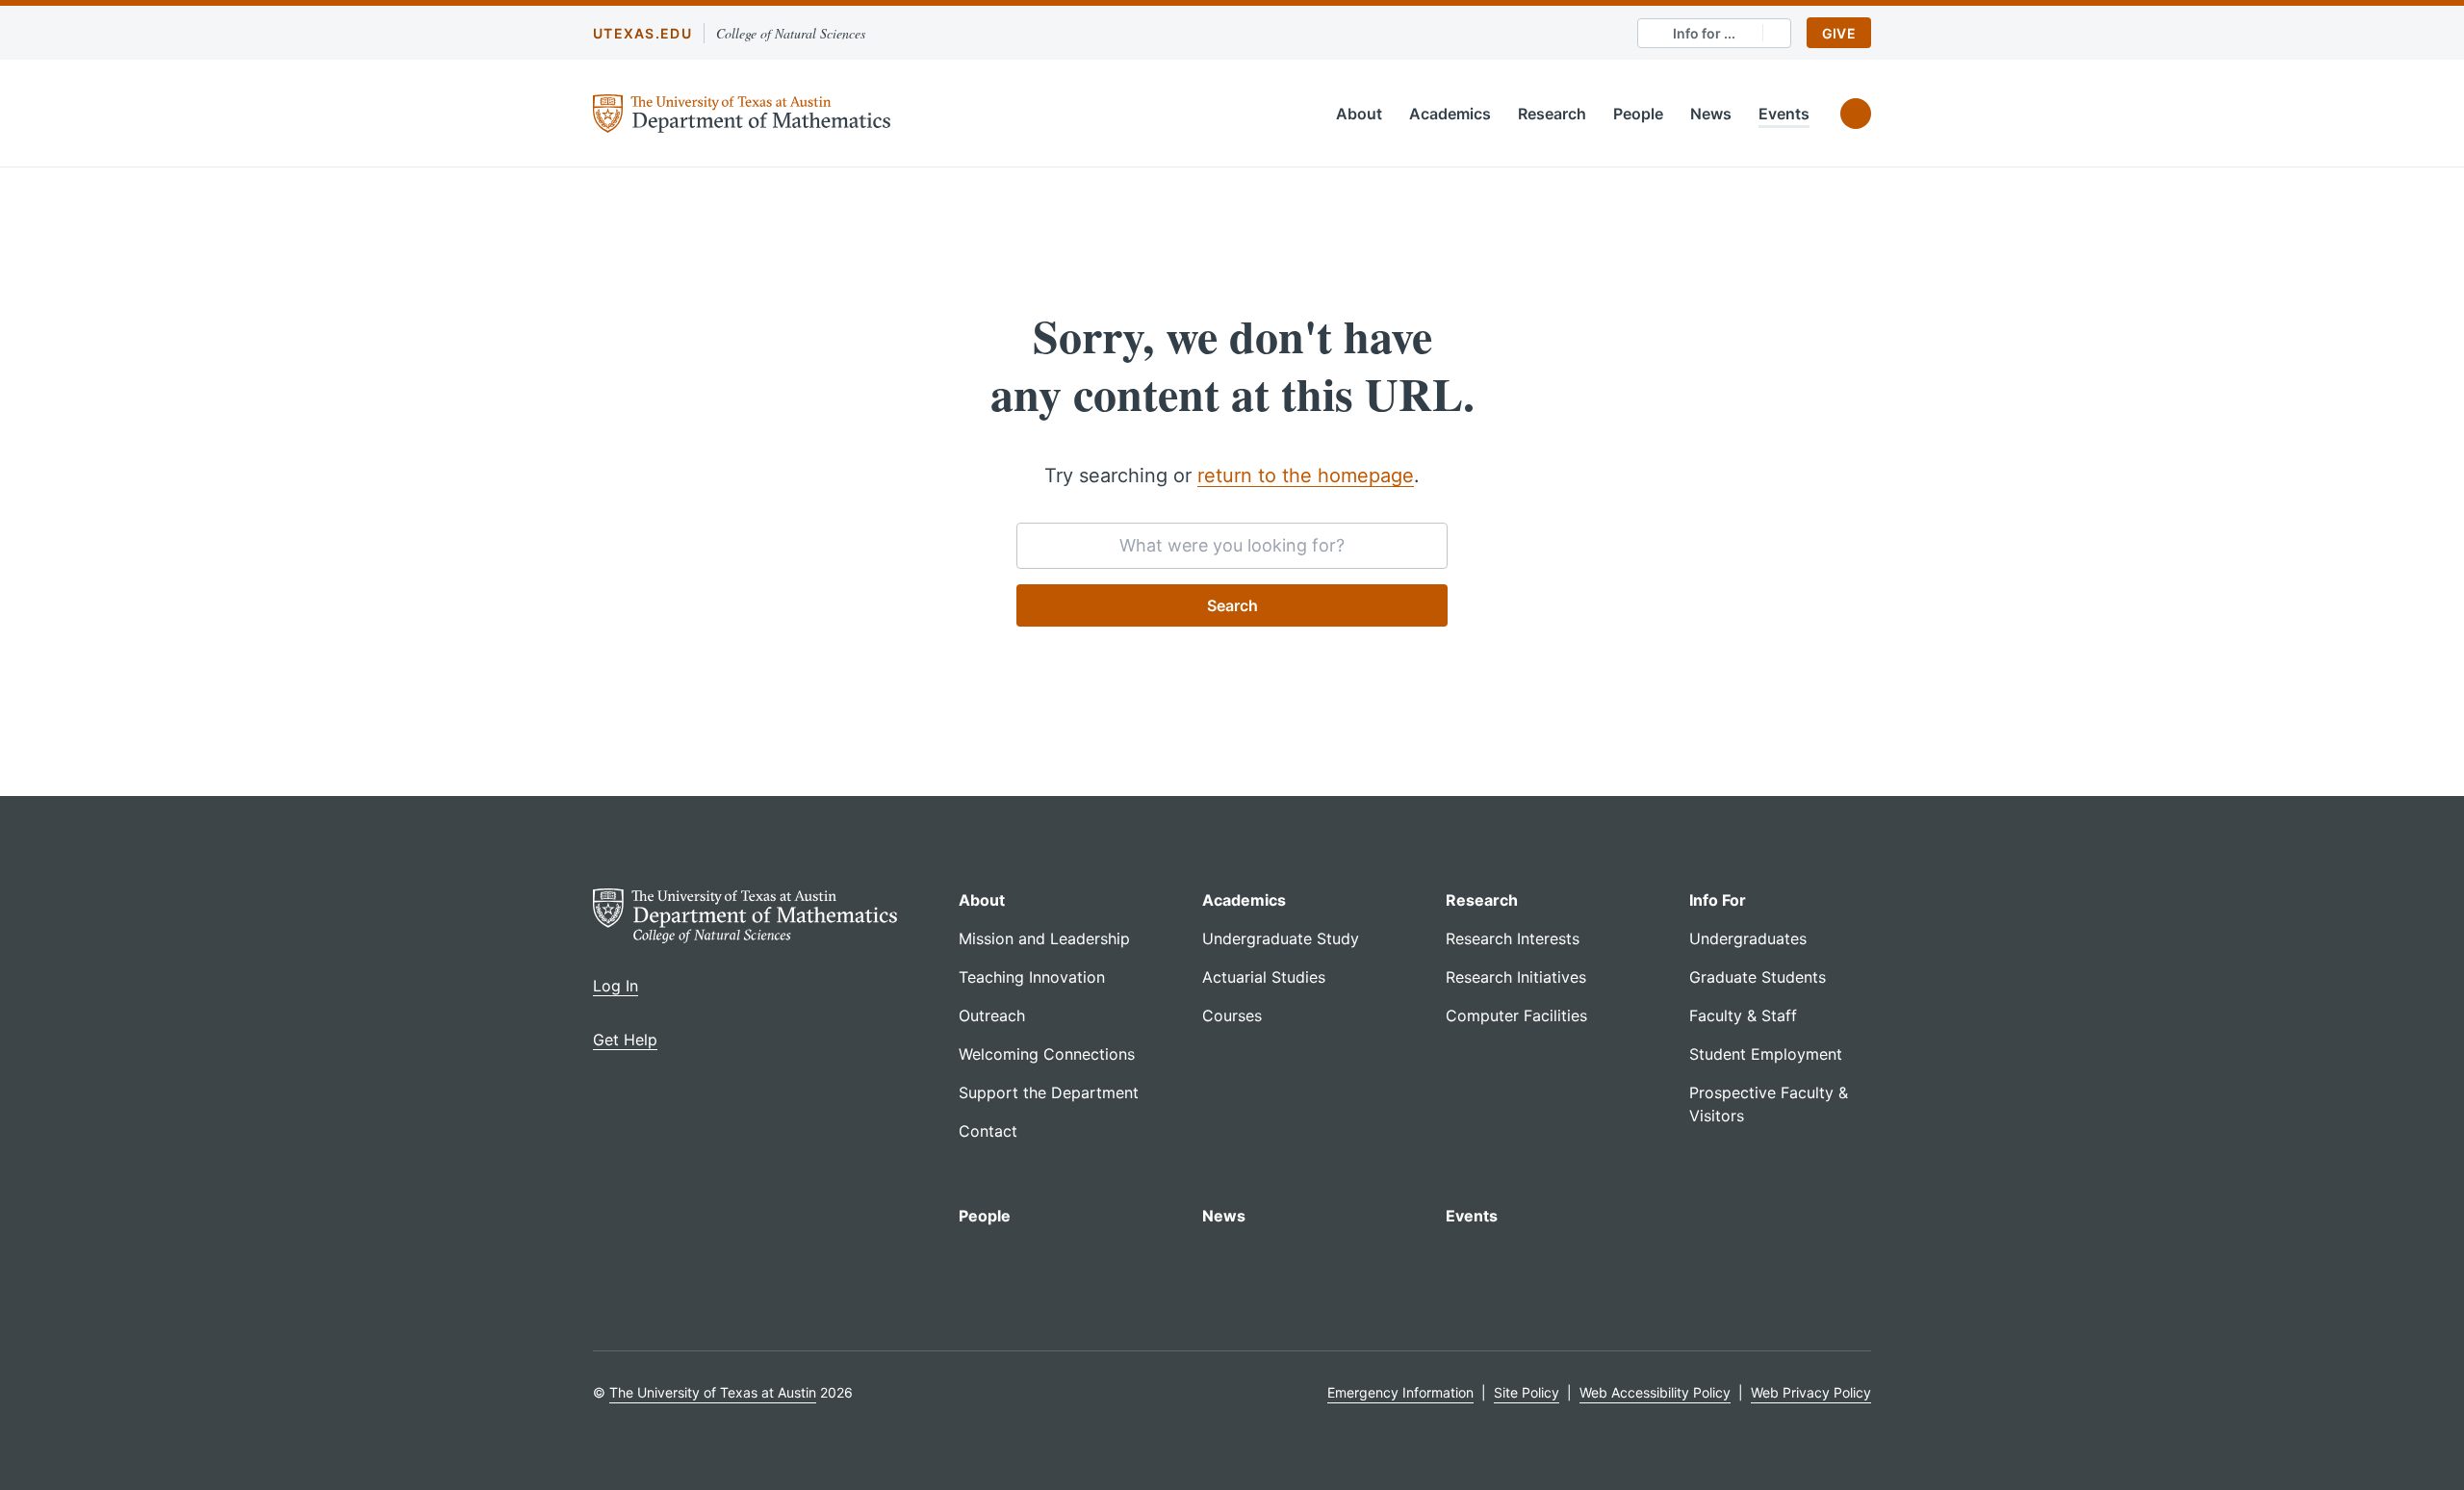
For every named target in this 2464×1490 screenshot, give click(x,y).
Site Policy (1527, 1392)
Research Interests (1513, 938)
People (1638, 114)
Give (1839, 33)
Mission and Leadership (1044, 938)
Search (1232, 605)
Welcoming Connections (1047, 1054)
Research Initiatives (1516, 977)
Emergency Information (1400, 1392)
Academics (1450, 114)
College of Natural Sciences (791, 33)
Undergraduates (1748, 938)
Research (1552, 114)
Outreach (992, 1015)
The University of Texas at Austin (713, 1392)
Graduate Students (1758, 977)
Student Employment (1766, 1054)
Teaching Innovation (1032, 977)
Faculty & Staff (1743, 1015)
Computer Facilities (1516, 1015)
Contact (988, 1131)
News (1711, 114)
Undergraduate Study (1281, 938)
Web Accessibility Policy (1655, 1392)
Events (1784, 114)
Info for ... (1704, 33)
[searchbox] (1232, 546)
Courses (1232, 1015)
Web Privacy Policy (1811, 1392)
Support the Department (1049, 1092)
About (1359, 114)
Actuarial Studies (1264, 977)
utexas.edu (642, 33)
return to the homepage (1306, 475)
